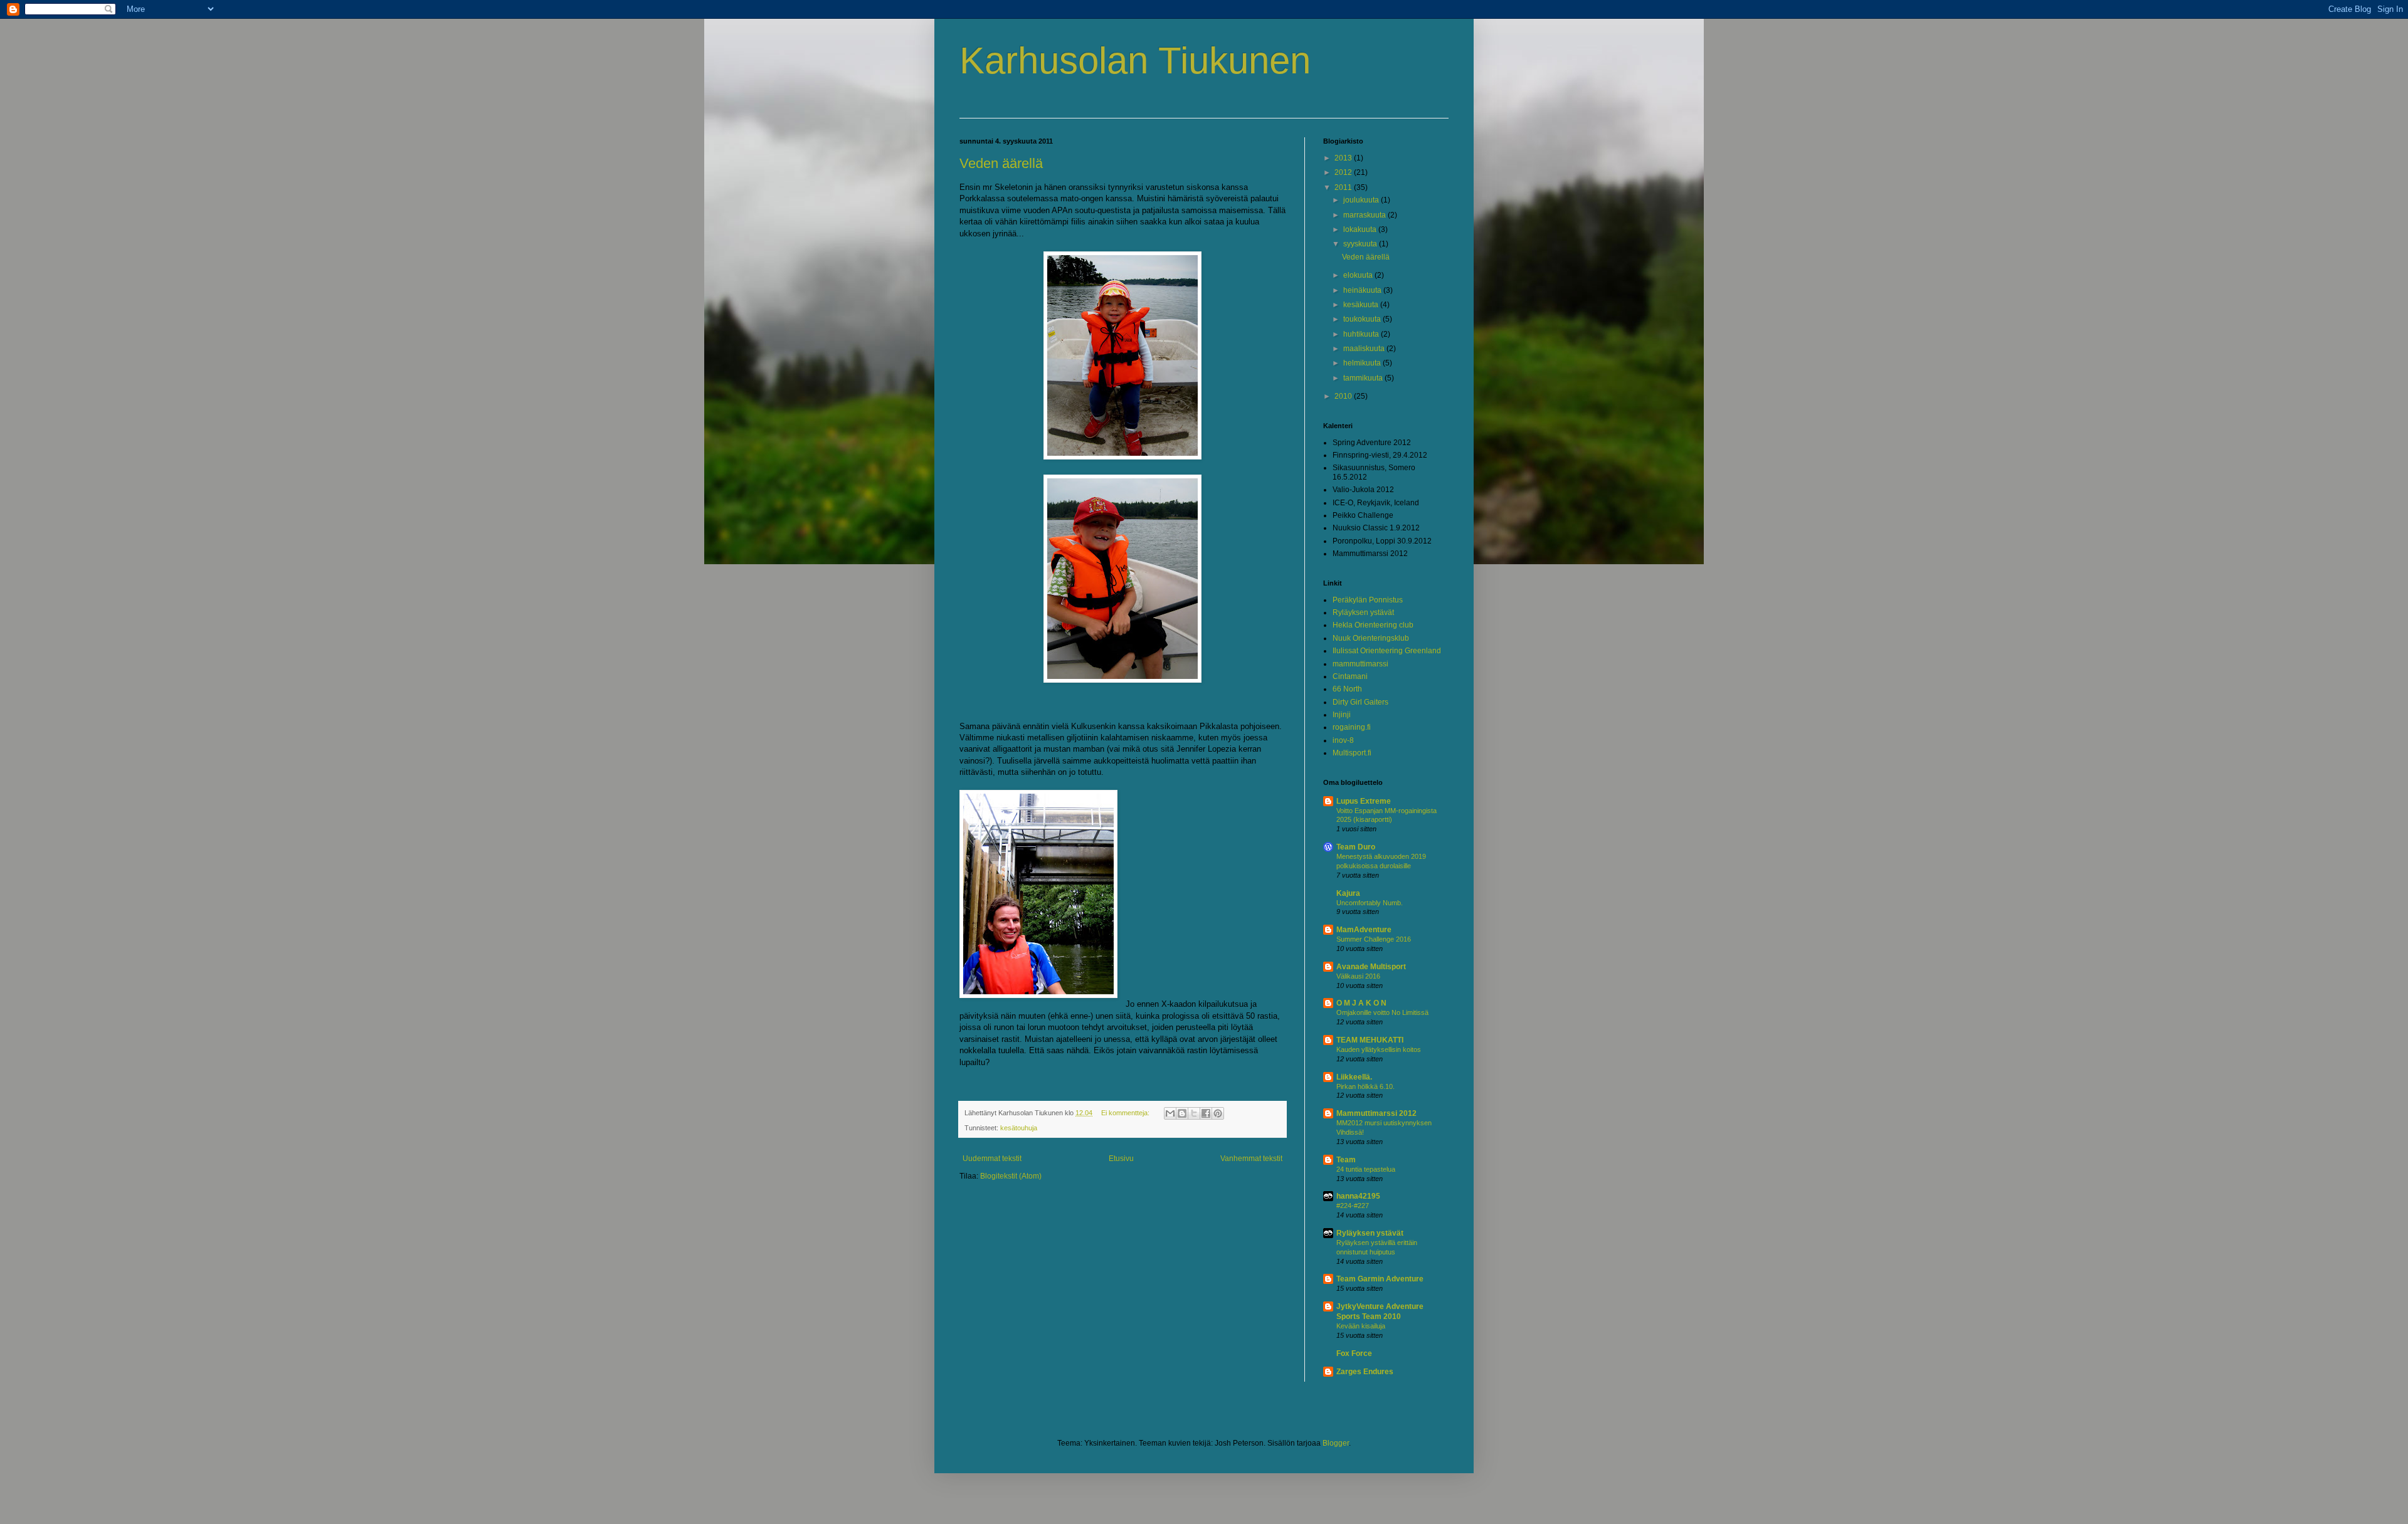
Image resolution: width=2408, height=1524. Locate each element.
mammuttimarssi (1360, 664)
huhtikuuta (1362, 334)
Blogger (1336, 1443)
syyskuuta (1361, 244)
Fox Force (1354, 1353)
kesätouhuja (1019, 1128)
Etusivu (1121, 1159)
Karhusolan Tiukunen (1135, 60)
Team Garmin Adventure (1380, 1279)
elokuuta (1359, 275)
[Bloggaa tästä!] (1182, 1113)
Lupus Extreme (1364, 801)
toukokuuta (1363, 319)
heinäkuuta (1363, 290)
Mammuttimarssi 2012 (1376, 1113)
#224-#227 (1353, 1206)
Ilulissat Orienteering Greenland (1387, 651)
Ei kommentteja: (1126, 1113)
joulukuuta (1362, 200)
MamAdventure (1364, 930)
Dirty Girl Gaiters (1360, 702)
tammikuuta (1364, 378)
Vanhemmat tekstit (1251, 1159)
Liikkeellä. (1354, 1077)
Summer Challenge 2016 (1374, 939)
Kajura (1348, 893)
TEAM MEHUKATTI (1370, 1040)
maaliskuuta (1365, 349)
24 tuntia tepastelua (1366, 1169)
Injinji (1342, 715)
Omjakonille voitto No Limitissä (1382, 1012)
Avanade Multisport (1371, 967)
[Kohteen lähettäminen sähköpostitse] (1170, 1113)
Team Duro (1356, 847)
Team (1346, 1160)
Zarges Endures (1365, 1372)
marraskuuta (1365, 215)
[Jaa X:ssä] (1194, 1113)
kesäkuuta (1362, 305)
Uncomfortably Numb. (1370, 903)
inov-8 (1343, 740)
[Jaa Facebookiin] (1206, 1113)
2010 (1344, 396)
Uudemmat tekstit (992, 1159)
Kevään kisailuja (1361, 1326)
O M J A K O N (1361, 1003)
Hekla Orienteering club (1373, 625)
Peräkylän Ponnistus (1368, 600)
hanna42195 (1358, 1196)
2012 (1344, 172)
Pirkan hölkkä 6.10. (1365, 1086)
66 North (1347, 689)
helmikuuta (1363, 363)
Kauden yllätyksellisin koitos (1379, 1049)
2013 (1344, 158)
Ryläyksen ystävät (1363, 612)
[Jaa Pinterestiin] (1218, 1113)
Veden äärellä (1001, 163)
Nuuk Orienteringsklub (1371, 638)
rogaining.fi (1352, 727)
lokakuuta (1361, 229)
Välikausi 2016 (1358, 976)
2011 (1344, 187)
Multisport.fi (1352, 753)
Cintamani (1350, 676)
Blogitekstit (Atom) (1011, 1176)
